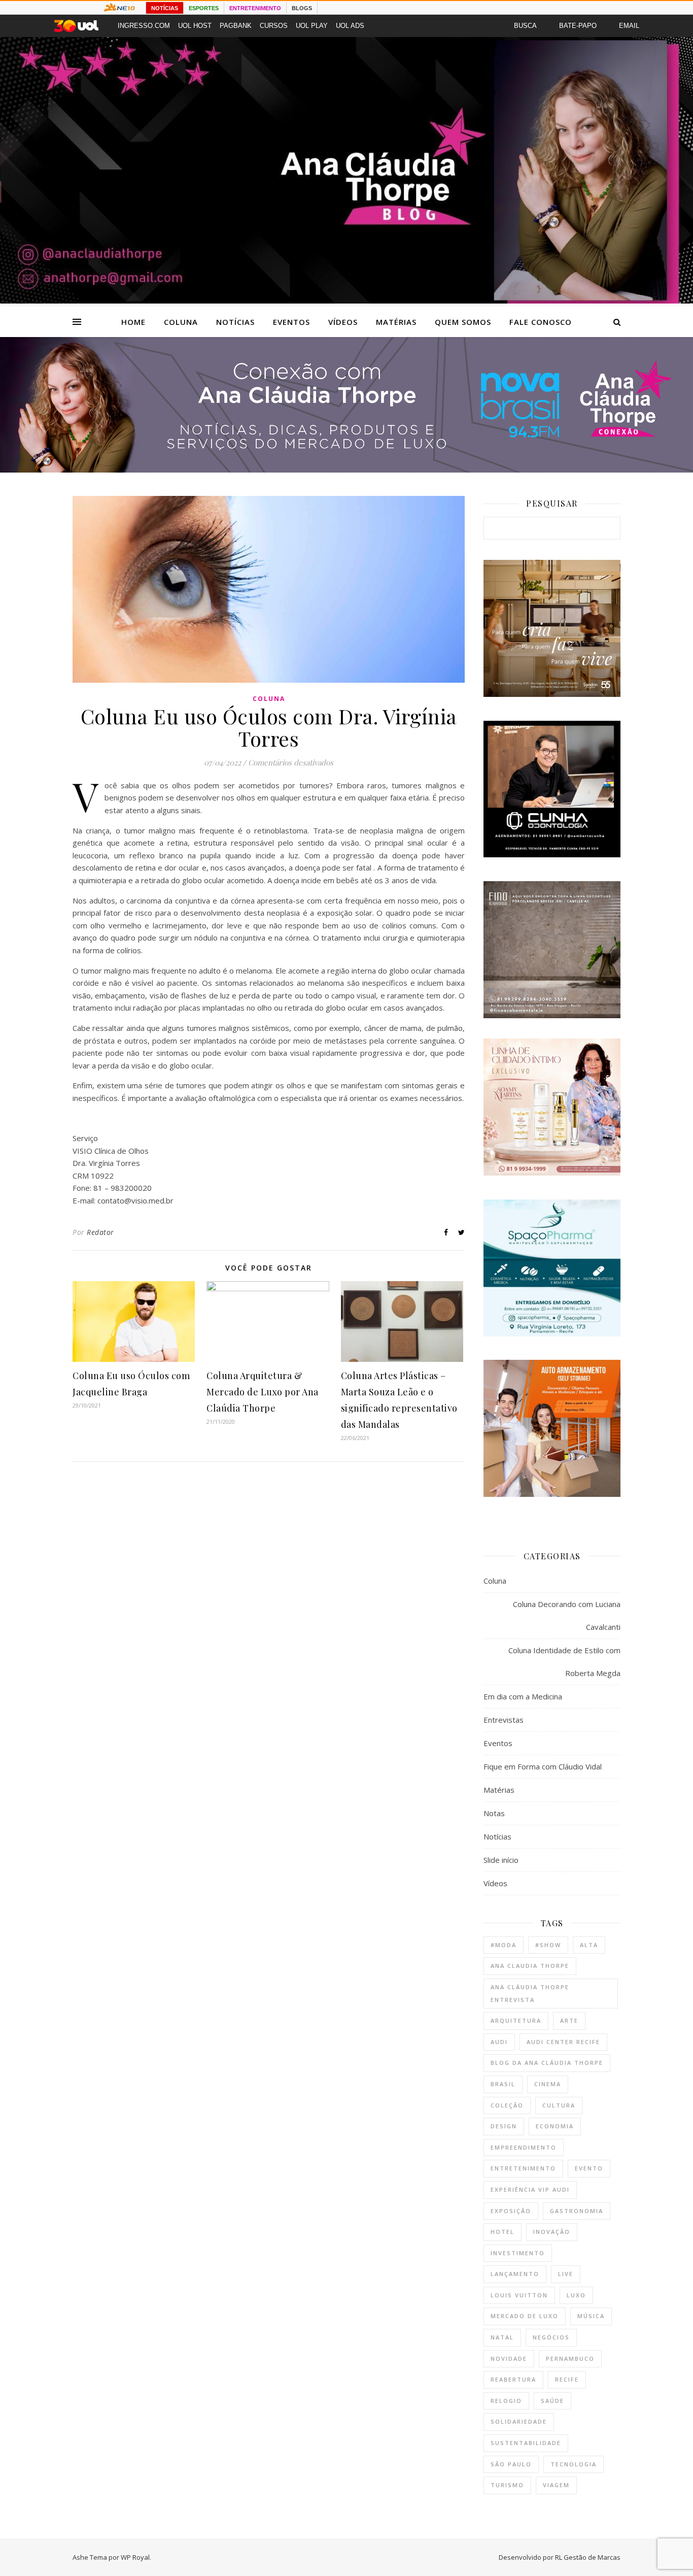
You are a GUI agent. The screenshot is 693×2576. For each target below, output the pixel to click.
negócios (551, 2337)
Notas (494, 1813)
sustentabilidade (526, 2443)
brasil (503, 2084)
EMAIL (629, 26)
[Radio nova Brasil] (346, 470)
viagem (556, 2485)
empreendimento (524, 2147)
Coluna (181, 322)
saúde (552, 2401)
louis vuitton (519, 2295)
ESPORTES (204, 8)
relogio (506, 2401)
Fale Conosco (541, 322)
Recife (567, 2379)
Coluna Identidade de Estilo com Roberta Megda (564, 1662)
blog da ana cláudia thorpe (547, 2063)
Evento (589, 2168)
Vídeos (343, 322)
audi (499, 2042)
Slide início (501, 1860)
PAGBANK (236, 26)
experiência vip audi (530, 2189)
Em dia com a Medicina (523, 1696)
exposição (511, 2211)
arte (569, 2020)
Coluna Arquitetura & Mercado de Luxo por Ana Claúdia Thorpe (263, 1392)
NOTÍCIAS (165, 8)
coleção (507, 2105)
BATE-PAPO (578, 26)
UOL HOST (195, 26)
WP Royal (135, 2557)
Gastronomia (577, 2211)
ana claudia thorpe (530, 1966)
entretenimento (523, 2168)
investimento (518, 2253)
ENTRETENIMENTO (255, 8)
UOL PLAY (312, 26)
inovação (552, 2232)
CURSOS (274, 26)
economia (555, 2126)
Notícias (235, 322)
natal (502, 2337)
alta (589, 1945)
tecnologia (574, 2464)
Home (133, 322)
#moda (504, 1945)
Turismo (507, 2485)
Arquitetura (516, 2020)
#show (548, 1945)
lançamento (515, 2274)
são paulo (511, 2464)
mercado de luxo (525, 2316)
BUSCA (525, 26)
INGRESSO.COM (144, 26)
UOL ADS (350, 26)
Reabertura (513, 2379)
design (504, 2126)
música (591, 2316)
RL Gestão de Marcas (588, 2557)
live (566, 2274)
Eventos (291, 322)
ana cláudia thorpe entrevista (530, 1993)
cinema (548, 2084)
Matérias (396, 322)
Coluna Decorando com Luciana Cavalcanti (567, 1615)
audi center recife (563, 2042)
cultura (559, 2105)
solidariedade (519, 2421)
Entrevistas (504, 1720)
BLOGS (302, 8)
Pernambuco (570, 2358)
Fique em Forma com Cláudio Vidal (543, 1766)
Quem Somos (463, 322)
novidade (509, 2358)
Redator (100, 1232)
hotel (503, 2232)
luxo (576, 2295)
